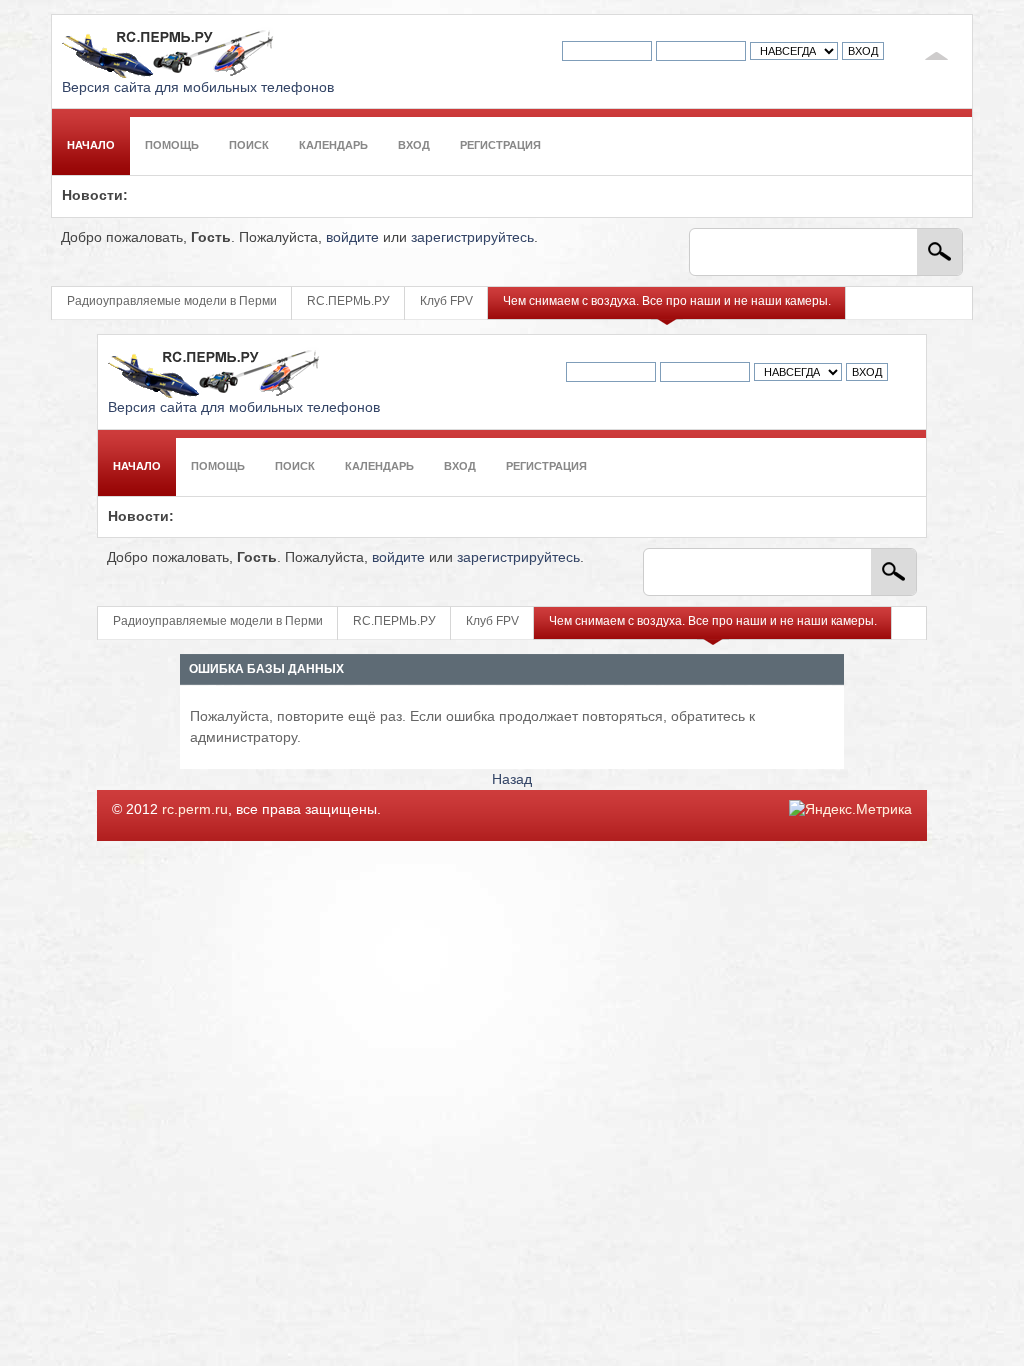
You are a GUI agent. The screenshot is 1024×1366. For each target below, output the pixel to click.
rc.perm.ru (195, 809)
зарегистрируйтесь (472, 237)
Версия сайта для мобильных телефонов (198, 87)
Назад (512, 779)
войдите (352, 237)
